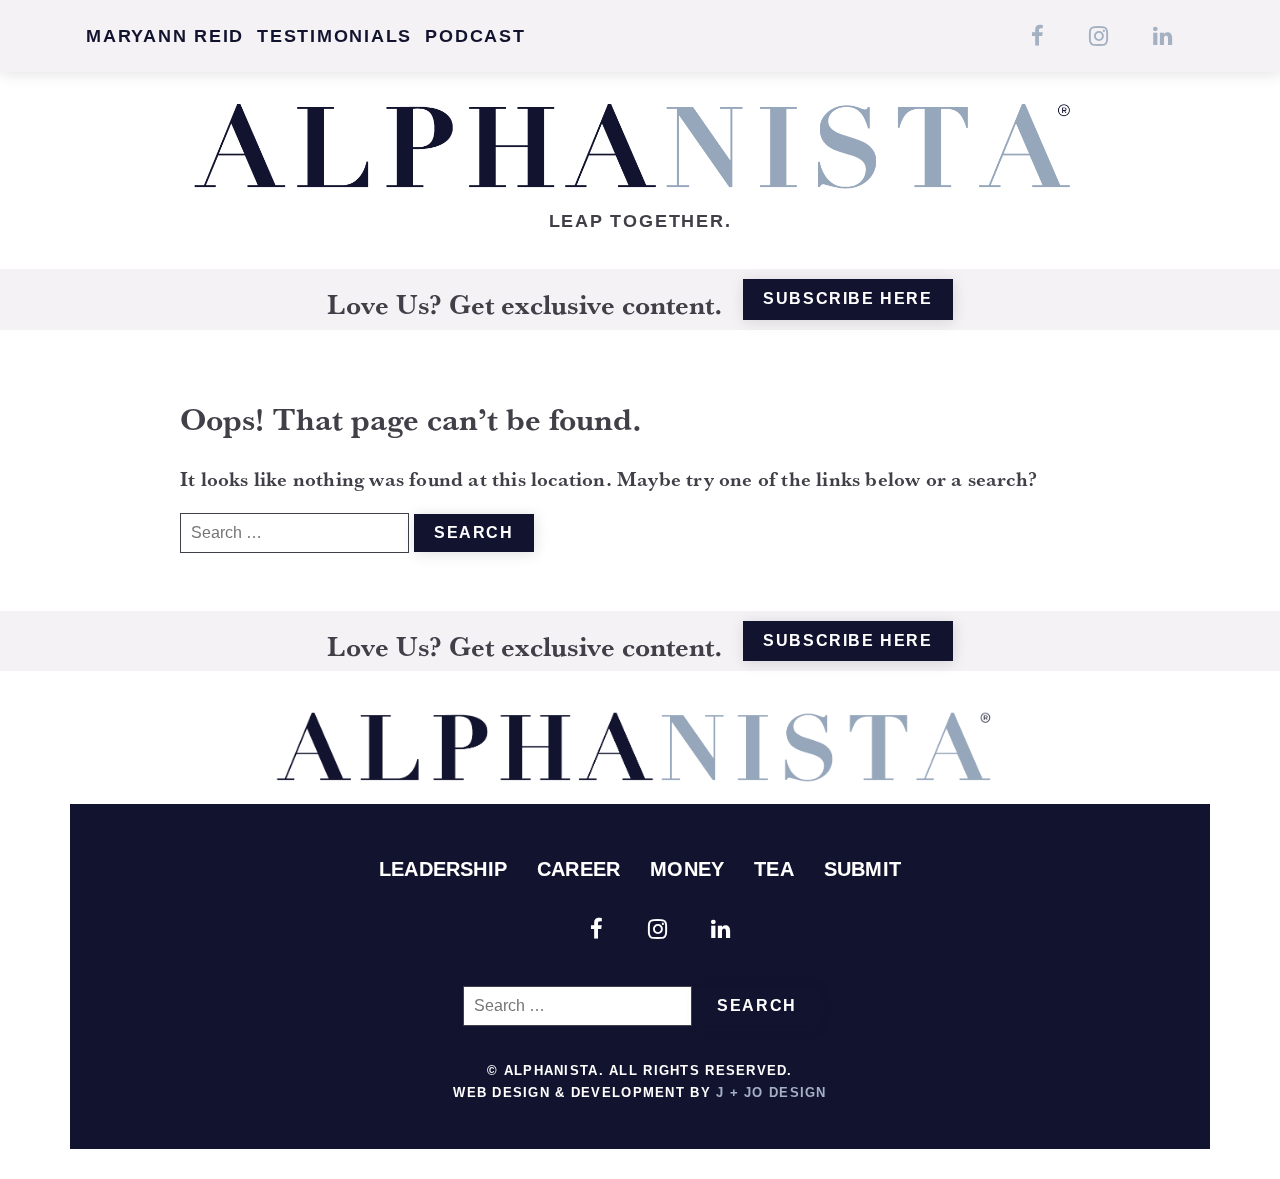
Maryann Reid (165, 36)
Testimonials (334, 36)
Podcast (475, 36)
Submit (862, 869)
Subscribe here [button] (847, 298)
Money (687, 869)
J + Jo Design (771, 1092)
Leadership (443, 869)
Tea (774, 869)
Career (578, 869)
